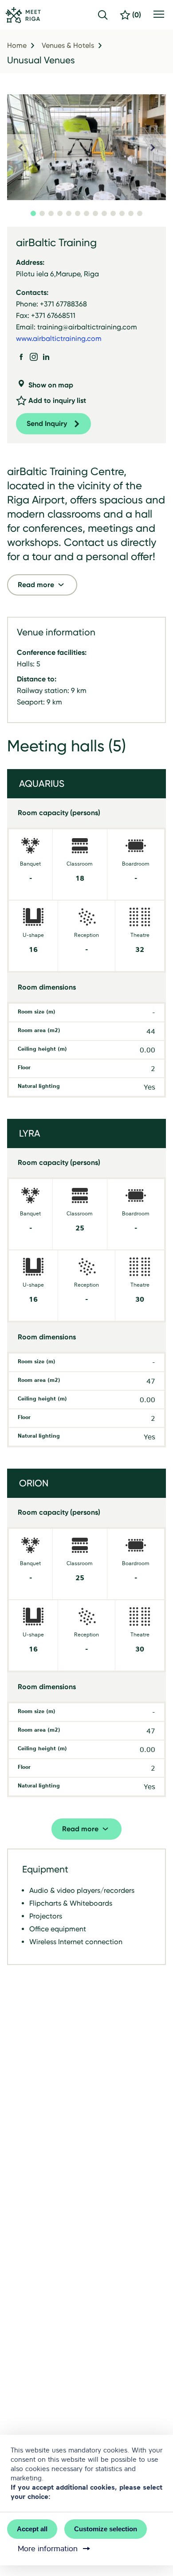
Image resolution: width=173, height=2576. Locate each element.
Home (17, 46)
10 (113, 213)
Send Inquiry (47, 424)
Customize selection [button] (106, 2529)
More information (48, 2549)
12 (131, 213)
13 (140, 213)
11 (122, 213)
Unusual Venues (41, 60)
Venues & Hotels (68, 46)
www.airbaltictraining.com (59, 338)
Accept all (32, 2529)
